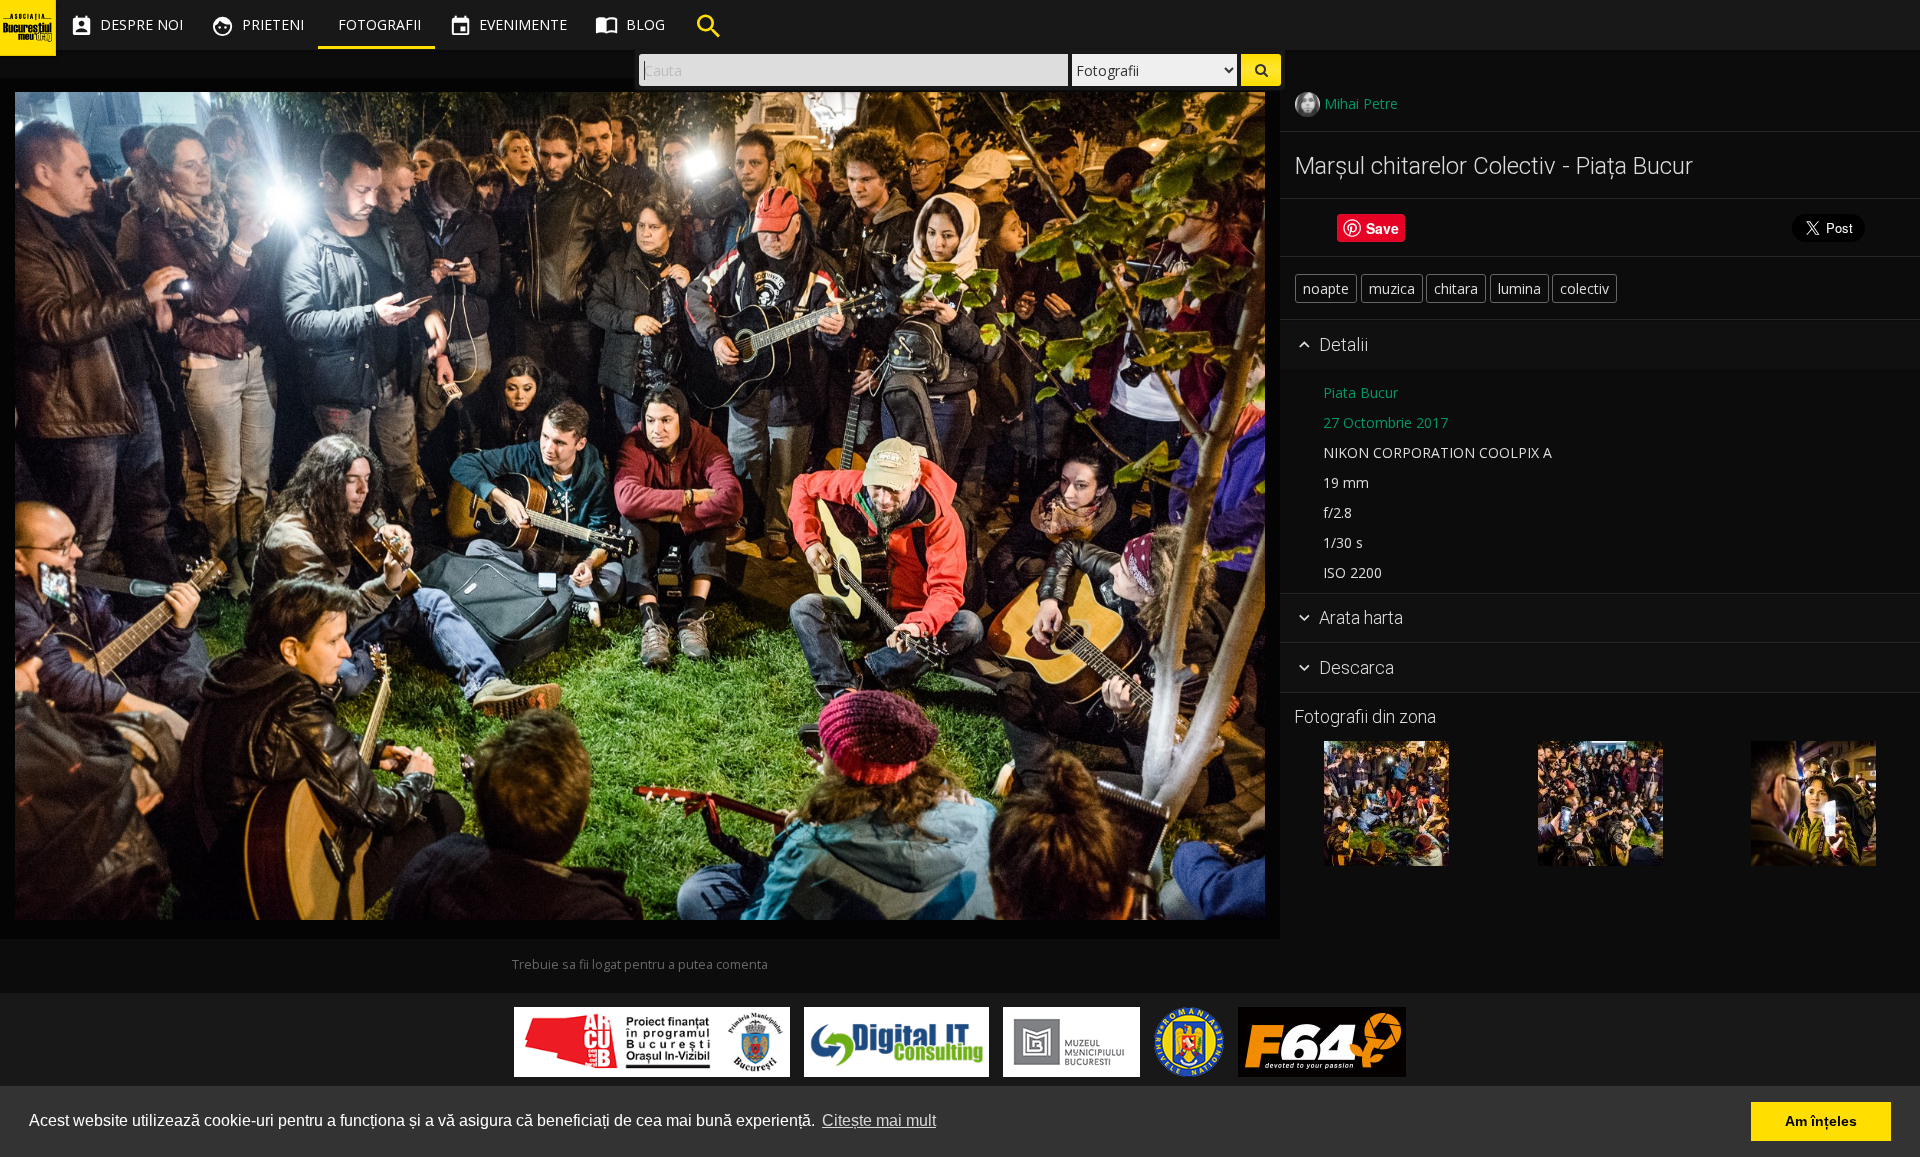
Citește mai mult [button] (879, 1120)
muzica (1392, 288)
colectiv (1584, 288)
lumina (1519, 288)
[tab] (1600, 345)
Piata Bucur (1360, 392)
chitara (1456, 288)
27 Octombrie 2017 (1385, 422)
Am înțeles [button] (1821, 1121)
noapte (1326, 288)
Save (1382, 228)
